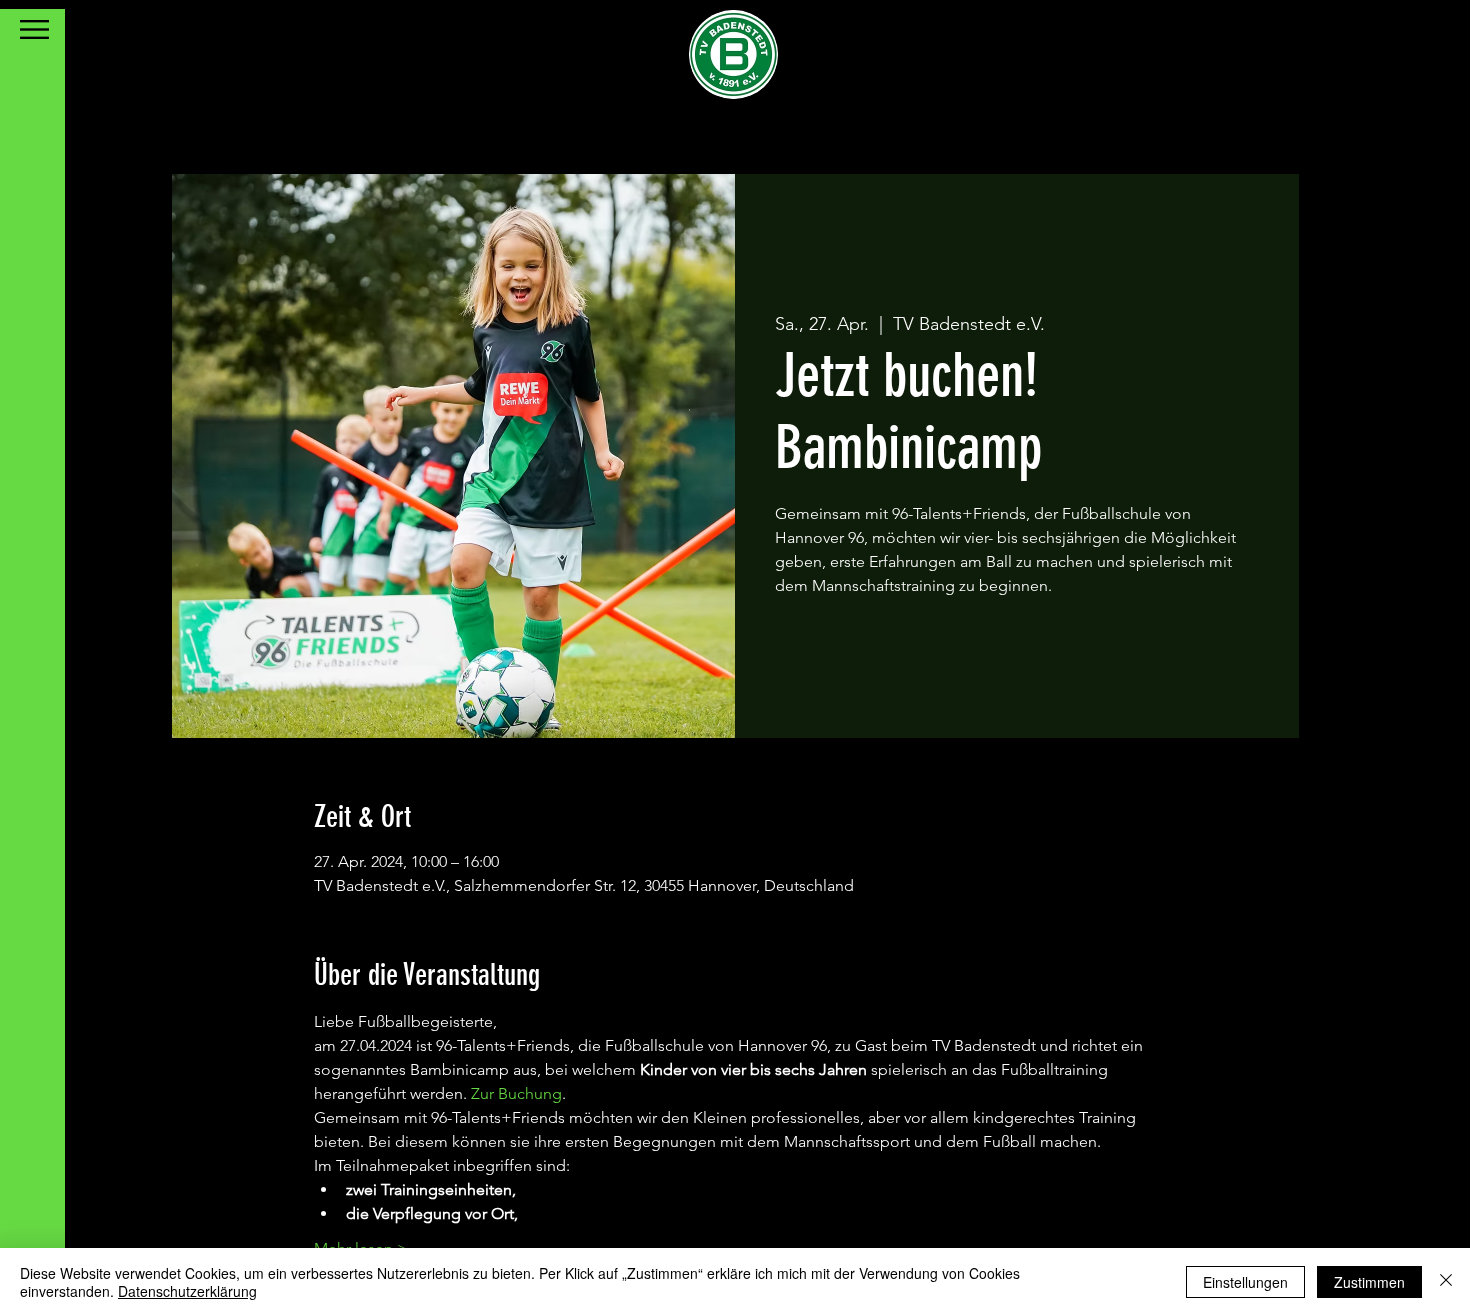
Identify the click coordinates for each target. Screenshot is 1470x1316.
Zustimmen (1369, 1282)
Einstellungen (1245, 1282)
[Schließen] (1446, 1282)
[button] (34, 29)
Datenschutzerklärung (187, 1291)
